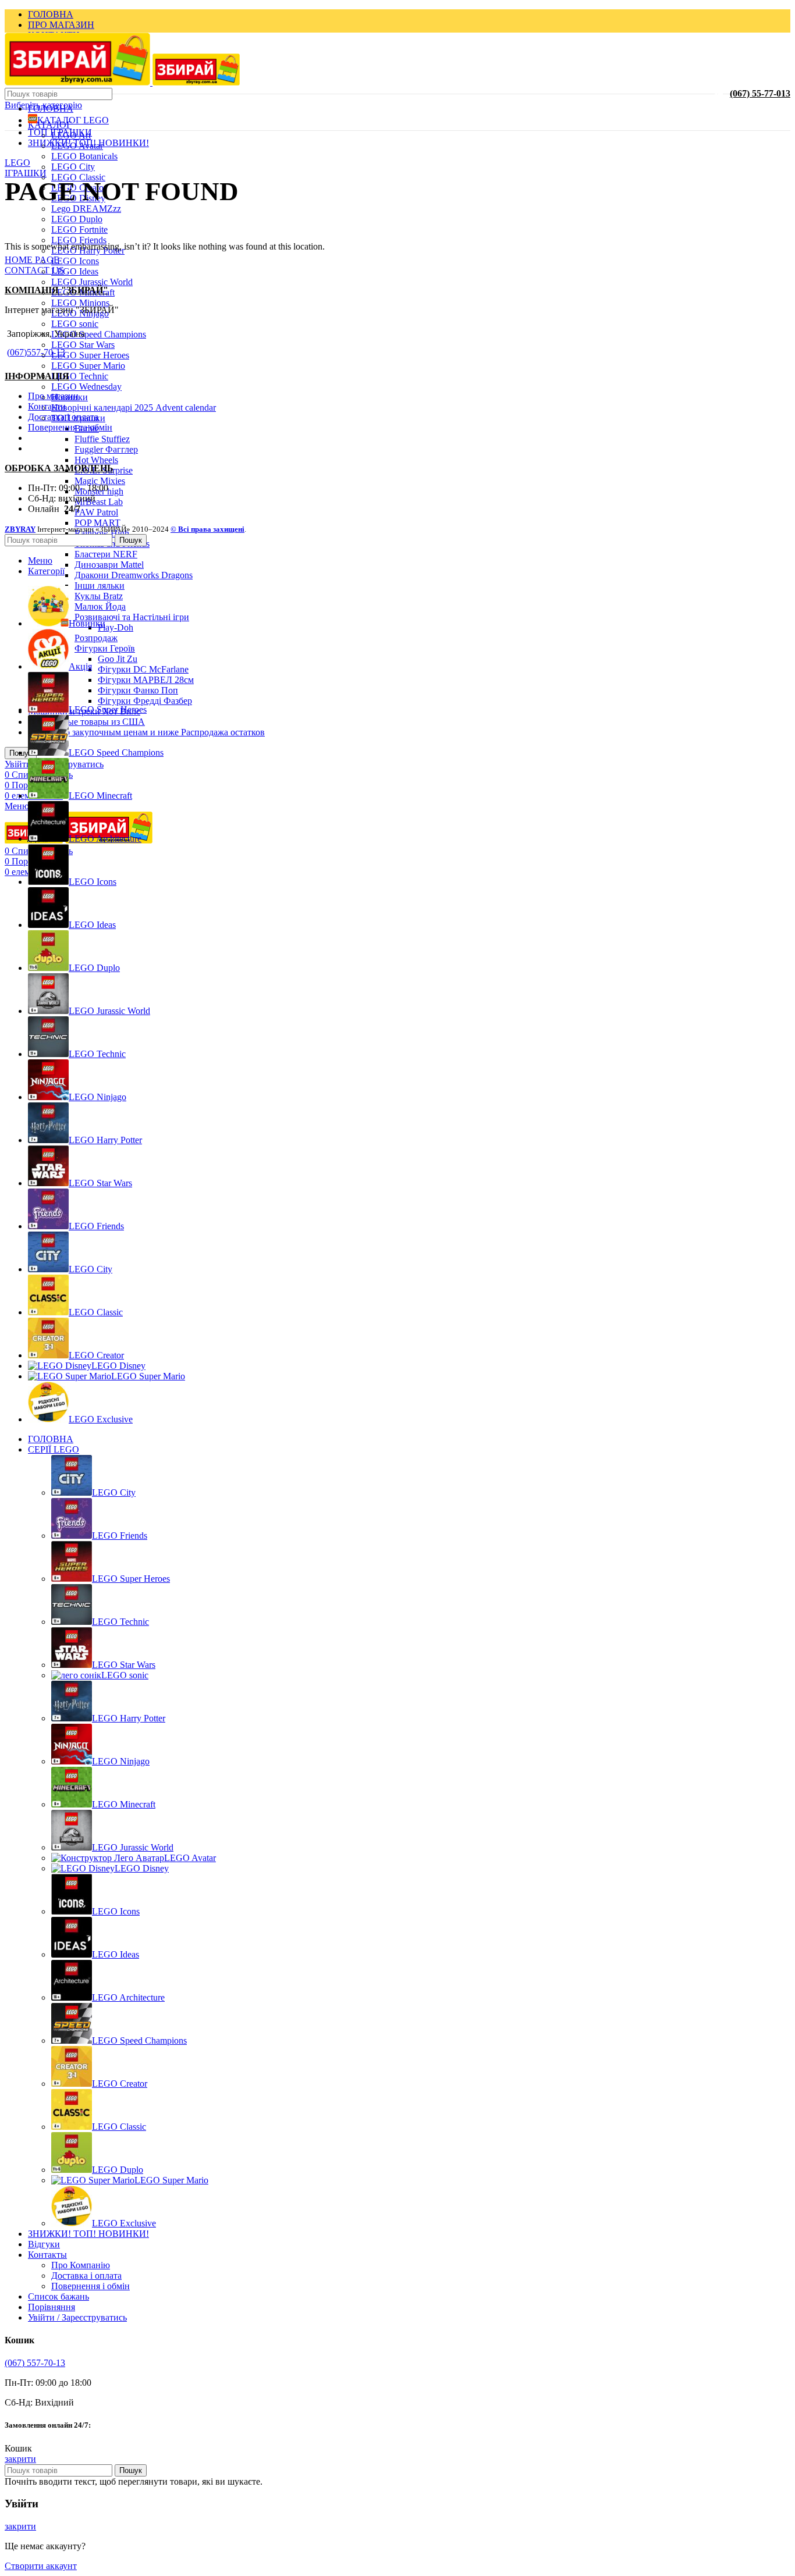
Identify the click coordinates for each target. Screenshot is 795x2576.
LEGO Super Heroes (90, 355)
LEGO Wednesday (86, 387)
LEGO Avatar (190, 1858)
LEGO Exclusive (124, 2223)
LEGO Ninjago (121, 1761)
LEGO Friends (79, 240)
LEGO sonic (75, 324)
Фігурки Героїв (105, 648)
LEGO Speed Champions (99, 334)
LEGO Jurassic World (92, 282)
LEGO (17, 163)
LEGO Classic (119, 2127)
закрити (20, 2459)
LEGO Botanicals (84, 156)
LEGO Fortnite (79, 230)
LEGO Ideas (75, 271)
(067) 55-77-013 (760, 93)
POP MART (97, 523)
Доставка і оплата (63, 417)
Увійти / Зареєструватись (77, 2317)
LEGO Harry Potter (129, 1718)
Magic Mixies (100, 481)
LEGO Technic (80, 376)
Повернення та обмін (70, 427)
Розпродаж (96, 638)
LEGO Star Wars (83, 345)
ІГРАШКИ (26, 173)
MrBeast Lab (99, 502)
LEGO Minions (80, 303)
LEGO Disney (142, 1868)
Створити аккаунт (41, 2566)
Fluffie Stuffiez (102, 439)
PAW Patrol (96, 512)
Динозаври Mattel (109, 565)
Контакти (47, 406)
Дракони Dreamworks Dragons (134, 575)
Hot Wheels (96, 460)
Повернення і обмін (90, 2286)
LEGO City (73, 167)
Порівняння (52, 2307)
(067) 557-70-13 (35, 2363)
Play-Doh (116, 627)
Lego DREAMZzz (86, 209)
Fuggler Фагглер (106, 449)
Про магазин (53, 396)
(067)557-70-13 (36, 352)
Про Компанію (81, 2265)
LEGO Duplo (77, 219)
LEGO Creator (120, 2084)
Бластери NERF (106, 554)
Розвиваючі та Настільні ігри (132, 617)
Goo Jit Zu (118, 659)
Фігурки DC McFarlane (143, 669)
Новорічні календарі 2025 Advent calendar (134, 408)
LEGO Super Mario (88, 366)
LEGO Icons (75, 261)
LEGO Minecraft (124, 1804)
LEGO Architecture (128, 1997)
